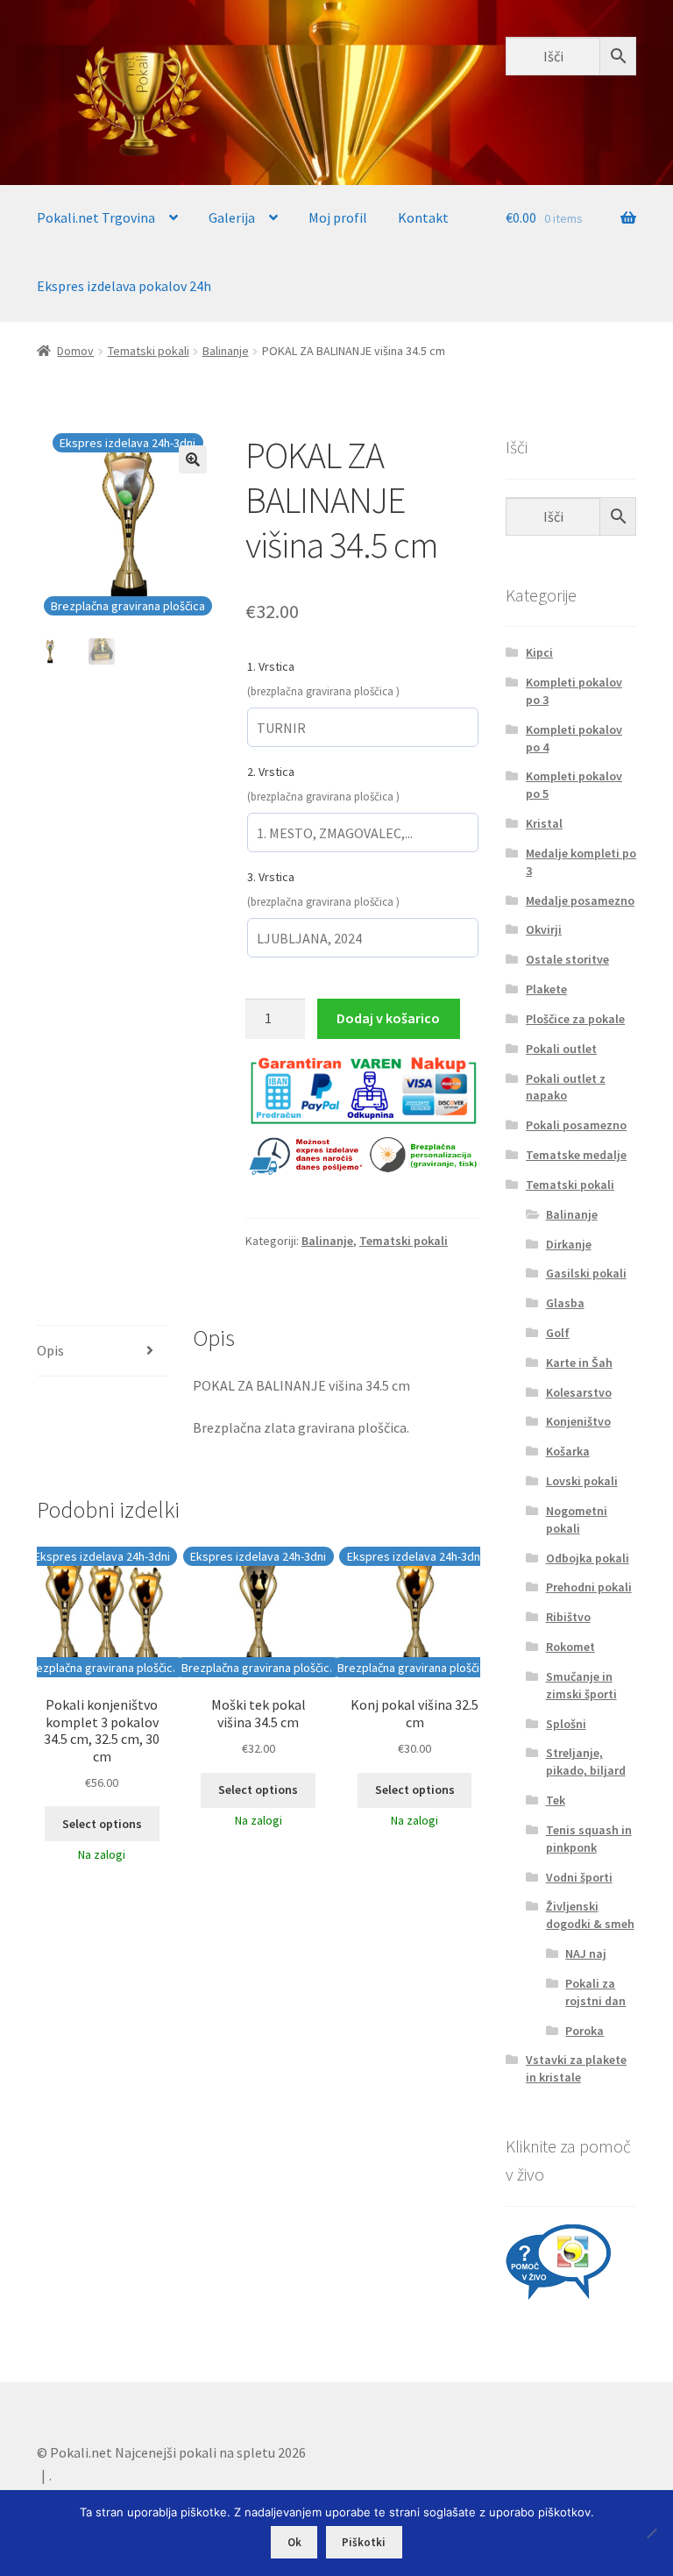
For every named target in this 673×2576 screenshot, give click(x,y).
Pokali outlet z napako (566, 1087)
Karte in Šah (579, 1363)
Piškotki (364, 2542)
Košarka (568, 1451)
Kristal (544, 823)
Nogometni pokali (577, 1519)
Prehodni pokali (589, 1587)
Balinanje (226, 351)
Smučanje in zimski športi (581, 1685)
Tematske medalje (576, 1155)
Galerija (232, 217)
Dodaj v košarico (388, 1018)
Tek (556, 1800)
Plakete (546, 989)
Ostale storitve (567, 959)
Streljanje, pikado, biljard (586, 1761)
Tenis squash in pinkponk (589, 1839)
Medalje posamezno (580, 900)
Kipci (539, 652)
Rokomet (570, 1647)
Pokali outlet (561, 1049)
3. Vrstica (271, 877)
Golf (558, 1333)
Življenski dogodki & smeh (590, 1915)
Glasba (565, 1303)
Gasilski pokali (586, 1273)
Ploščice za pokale (575, 1019)
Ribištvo (568, 1617)
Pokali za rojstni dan (595, 1992)
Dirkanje (569, 1244)
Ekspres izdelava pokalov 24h (124, 286)
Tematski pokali (149, 351)
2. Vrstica (271, 772)
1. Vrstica (271, 666)
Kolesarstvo (579, 1392)
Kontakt (423, 217)
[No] (651, 2533)
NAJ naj (586, 1953)
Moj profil (338, 217)
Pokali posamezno (576, 1125)
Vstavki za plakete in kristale (576, 2068)
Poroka (584, 2031)
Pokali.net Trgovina (96, 217)
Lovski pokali (582, 1481)
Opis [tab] (50, 1350)
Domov (75, 351)
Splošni (566, 1724)
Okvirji (544, 929)
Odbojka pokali (588, 1558)
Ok (294, 2542)
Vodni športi (579, 1877)
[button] (193, 459)
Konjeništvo (578, 1421)
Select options (102, 1824)
